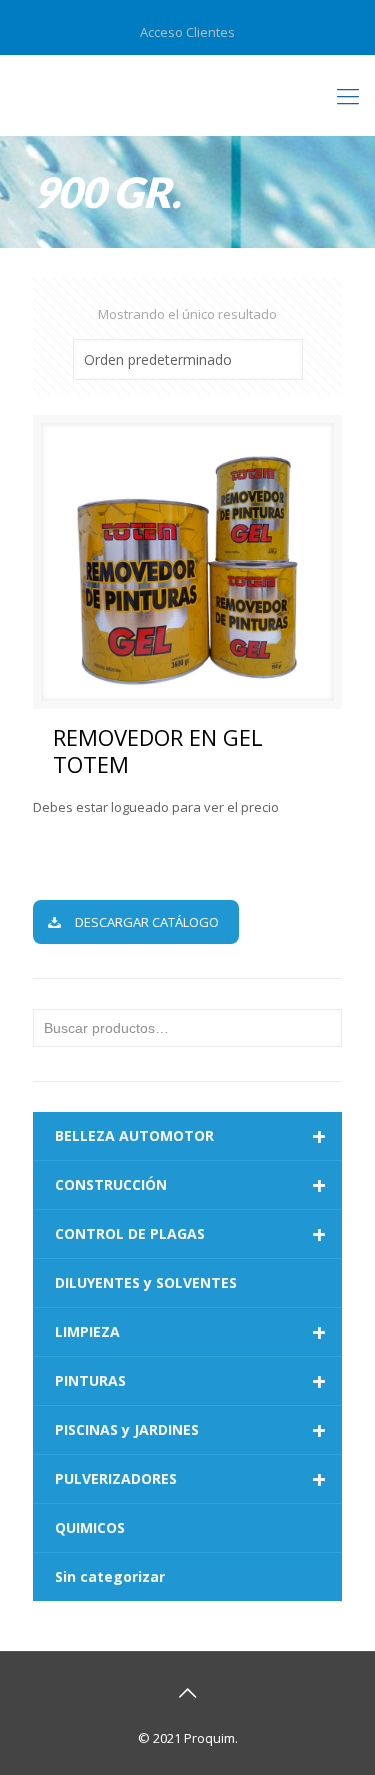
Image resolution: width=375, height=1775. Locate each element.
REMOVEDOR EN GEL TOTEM (158, 750)
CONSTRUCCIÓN (190, 1185)
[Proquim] (187, 95)
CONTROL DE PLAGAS (190, 1234)
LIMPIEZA (190, 1332)
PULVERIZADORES (190, 1479)
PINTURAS (190, 1381)
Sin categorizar (110, 1576)
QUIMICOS (90, 1527)
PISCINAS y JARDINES (190, 1430)
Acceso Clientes (187, 32)
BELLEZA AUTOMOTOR (190, 1136)
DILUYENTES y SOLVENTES (146, 1282)
